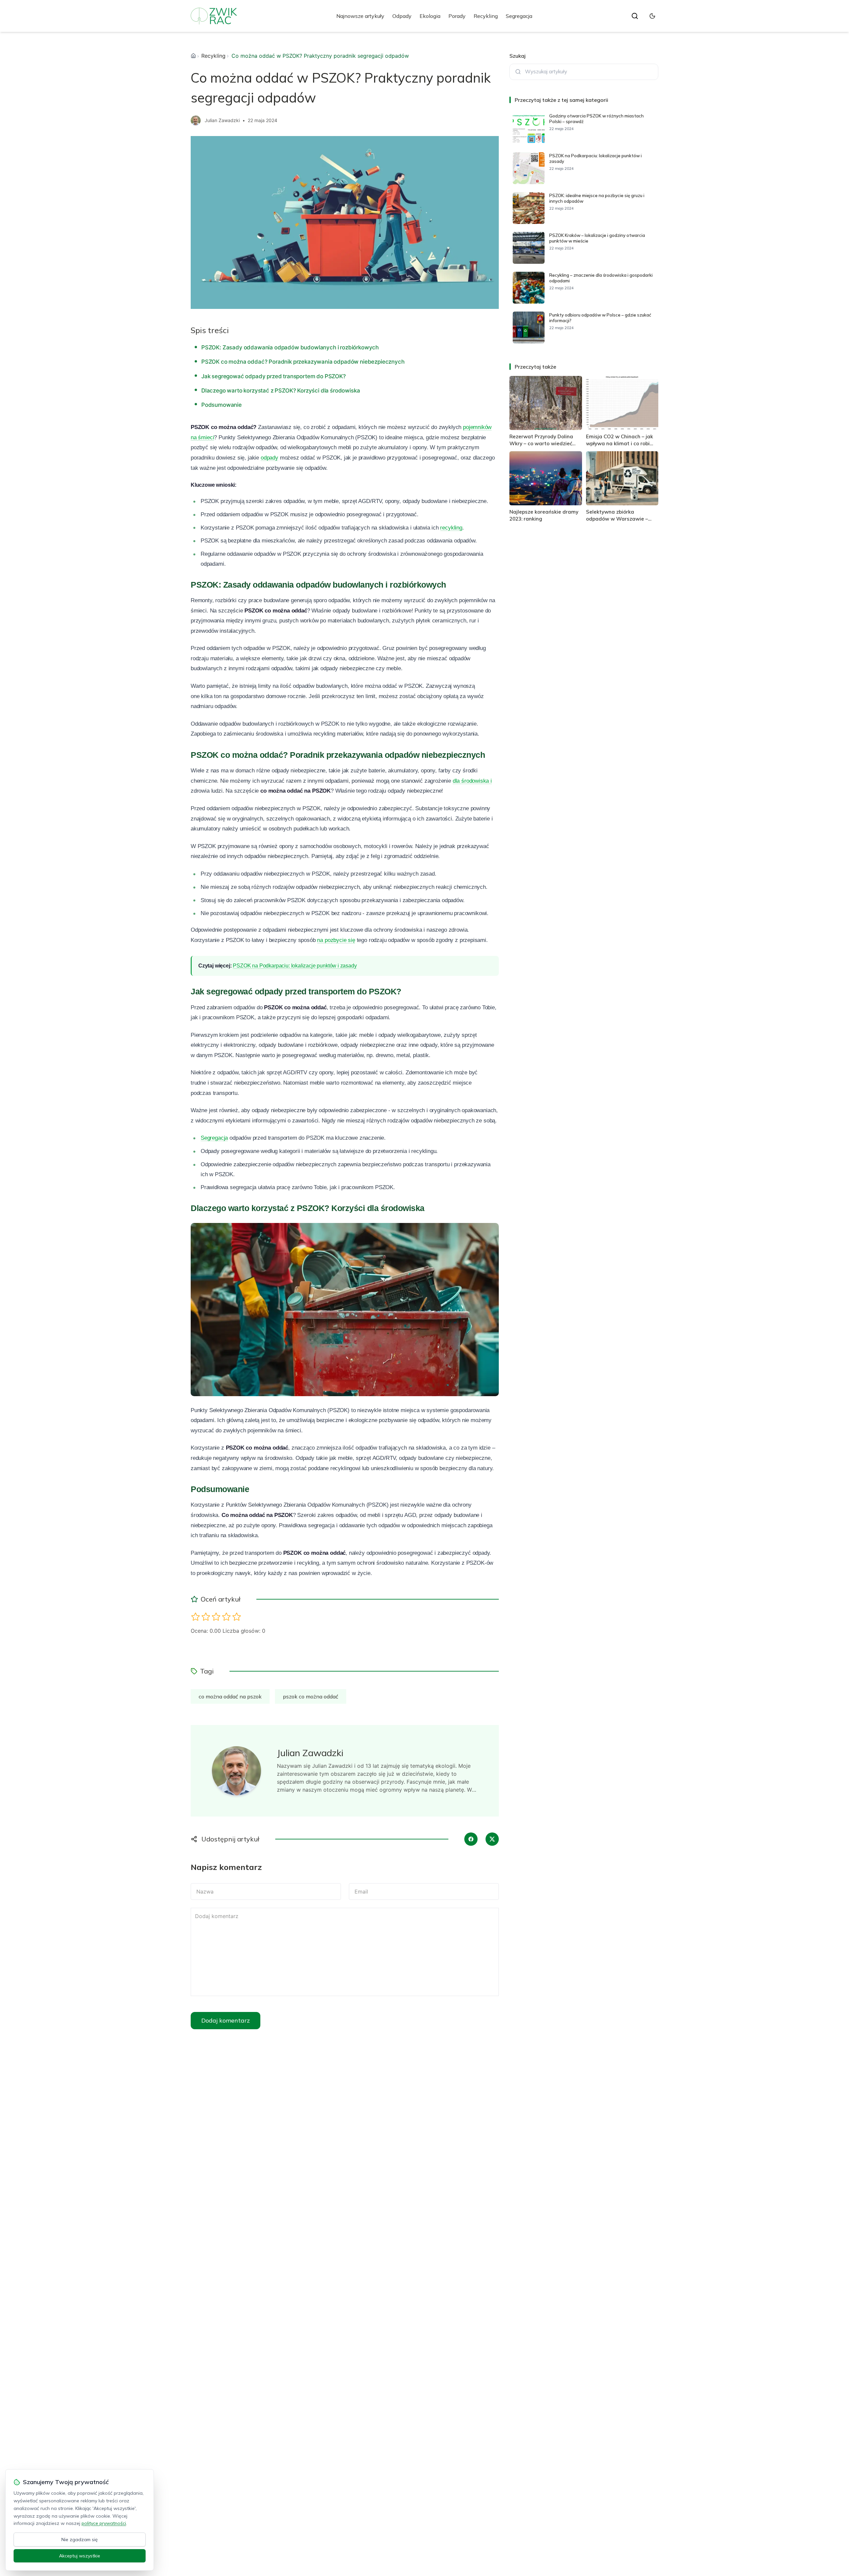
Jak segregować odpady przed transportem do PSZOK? (274, 376)
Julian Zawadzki (222, 120)
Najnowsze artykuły (360, 16)
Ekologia (430, 16)
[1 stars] (196, 1617)
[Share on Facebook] (471, 1839)
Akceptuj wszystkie (80, 2556)
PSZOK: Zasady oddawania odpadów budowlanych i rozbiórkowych (290, 347)
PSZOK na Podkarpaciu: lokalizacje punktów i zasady (295, 966)
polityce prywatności (104, 2523)
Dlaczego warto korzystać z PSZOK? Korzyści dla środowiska (281, 391)
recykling (451, 528)
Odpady (402, 16)
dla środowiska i (472, 781)
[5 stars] (237, 1617)
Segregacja (519, 16)
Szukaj (518, 56)
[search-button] (635, 16)
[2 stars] (206, 1617)
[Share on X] (492, 1839)
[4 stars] (226, 1617)
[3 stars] (216, 1617)
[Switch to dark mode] (652, 16)
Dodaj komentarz (226, 2020)
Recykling (486, 16)
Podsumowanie (222, 405)
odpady (269, 458)
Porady (457, 16)
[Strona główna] (193, 56)
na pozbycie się (336, 940)
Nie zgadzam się (80, 2540)
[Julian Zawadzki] (196, 120)
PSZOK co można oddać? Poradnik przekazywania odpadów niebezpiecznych (303, 362)
